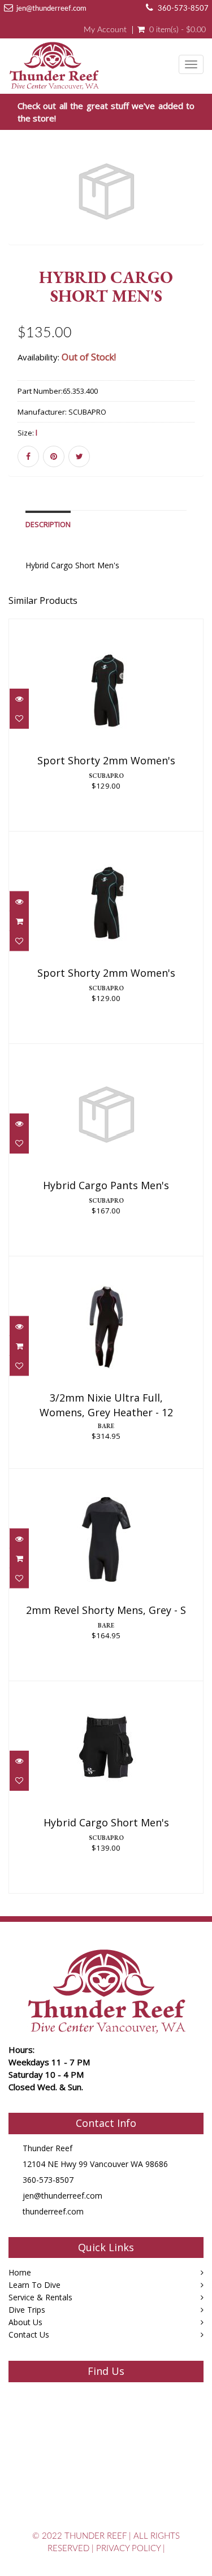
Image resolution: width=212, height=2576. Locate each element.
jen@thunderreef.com (51, 9)
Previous (17, 210)
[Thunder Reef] (54, 63)
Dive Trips (27, 2310)
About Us (25, 2322)
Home (20, 2272)
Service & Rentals (40, 2297)
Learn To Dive (34, 2285)
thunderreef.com (53, 2211)
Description (48, 525)
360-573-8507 (183, 9)
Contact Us (29, 2334)
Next (198, 210)
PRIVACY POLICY (128, 2549)
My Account (105, 30)
